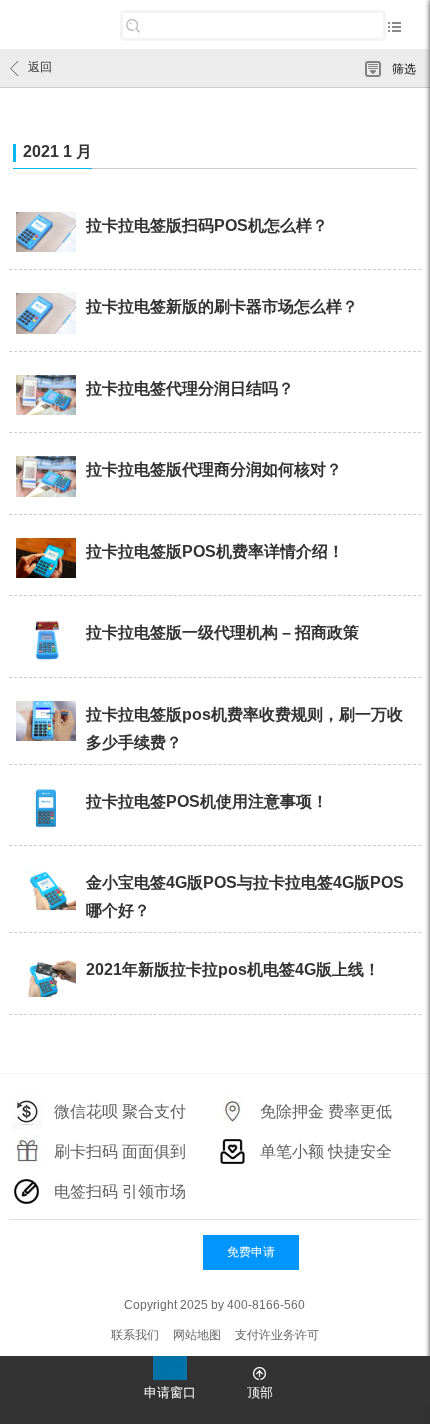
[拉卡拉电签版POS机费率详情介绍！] (46, 560)
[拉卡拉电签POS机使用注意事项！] (46, 810)
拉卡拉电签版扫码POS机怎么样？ (207, 225)
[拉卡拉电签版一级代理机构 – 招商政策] (46, 641)
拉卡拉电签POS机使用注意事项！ (207, 801)
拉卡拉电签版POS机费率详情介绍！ (215, 551)
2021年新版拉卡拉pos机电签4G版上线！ (233, 969)
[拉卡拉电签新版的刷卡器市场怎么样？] (46, 315)
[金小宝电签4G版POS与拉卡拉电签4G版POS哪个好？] (46, 891)
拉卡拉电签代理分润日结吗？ (190, 388)
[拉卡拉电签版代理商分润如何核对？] (46, 478)
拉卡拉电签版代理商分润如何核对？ (214, 469)
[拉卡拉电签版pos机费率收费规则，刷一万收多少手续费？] (46, 723)
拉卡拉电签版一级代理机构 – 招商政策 (222, 632)
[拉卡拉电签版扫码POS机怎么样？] (46, 234)
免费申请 (251, 1252)
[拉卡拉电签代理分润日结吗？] (46, 397)
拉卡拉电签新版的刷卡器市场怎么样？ (222, 306)
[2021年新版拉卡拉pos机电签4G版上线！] (46, 978)
